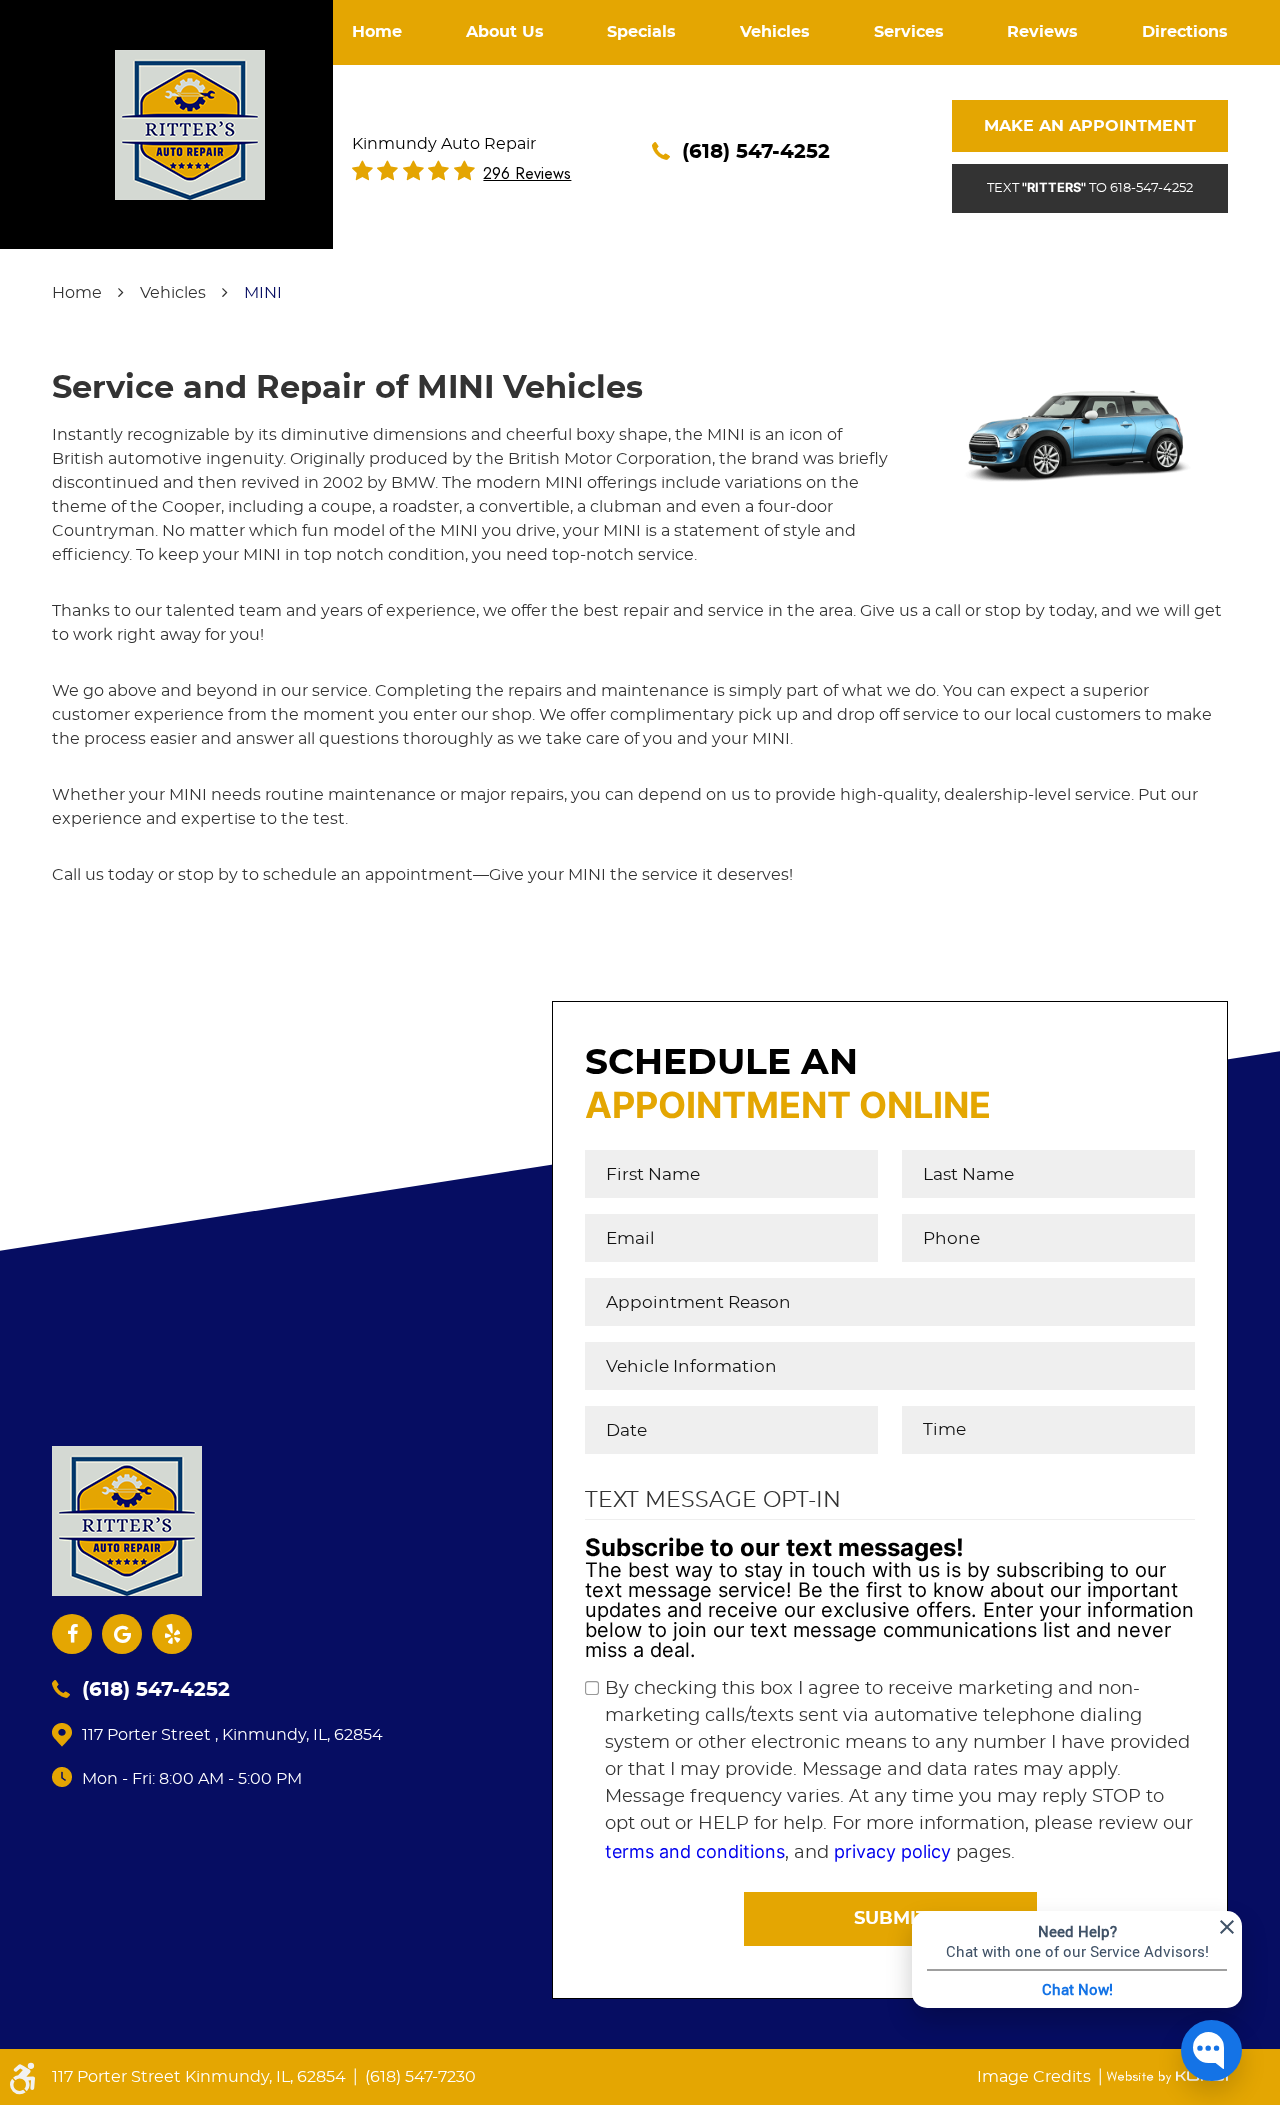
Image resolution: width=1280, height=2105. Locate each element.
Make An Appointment (1090, 126)
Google (122, 1634)
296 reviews (527, 174)
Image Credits (1036, 2077)
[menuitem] (377, 32)
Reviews (1042, 32)
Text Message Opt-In (713, 1500)
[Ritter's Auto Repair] (190, 125)
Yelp (172, 1634)
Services (909, 32)
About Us (505, 32)
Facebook (72, 1634)
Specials (641, 32)
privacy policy (892, 1851)
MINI (263, 293)
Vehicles (775, 32)
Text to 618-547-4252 (1090, 187)
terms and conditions (695, 1851)
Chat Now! (1077, 1989)
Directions (1185, 32)
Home (377, 32)
